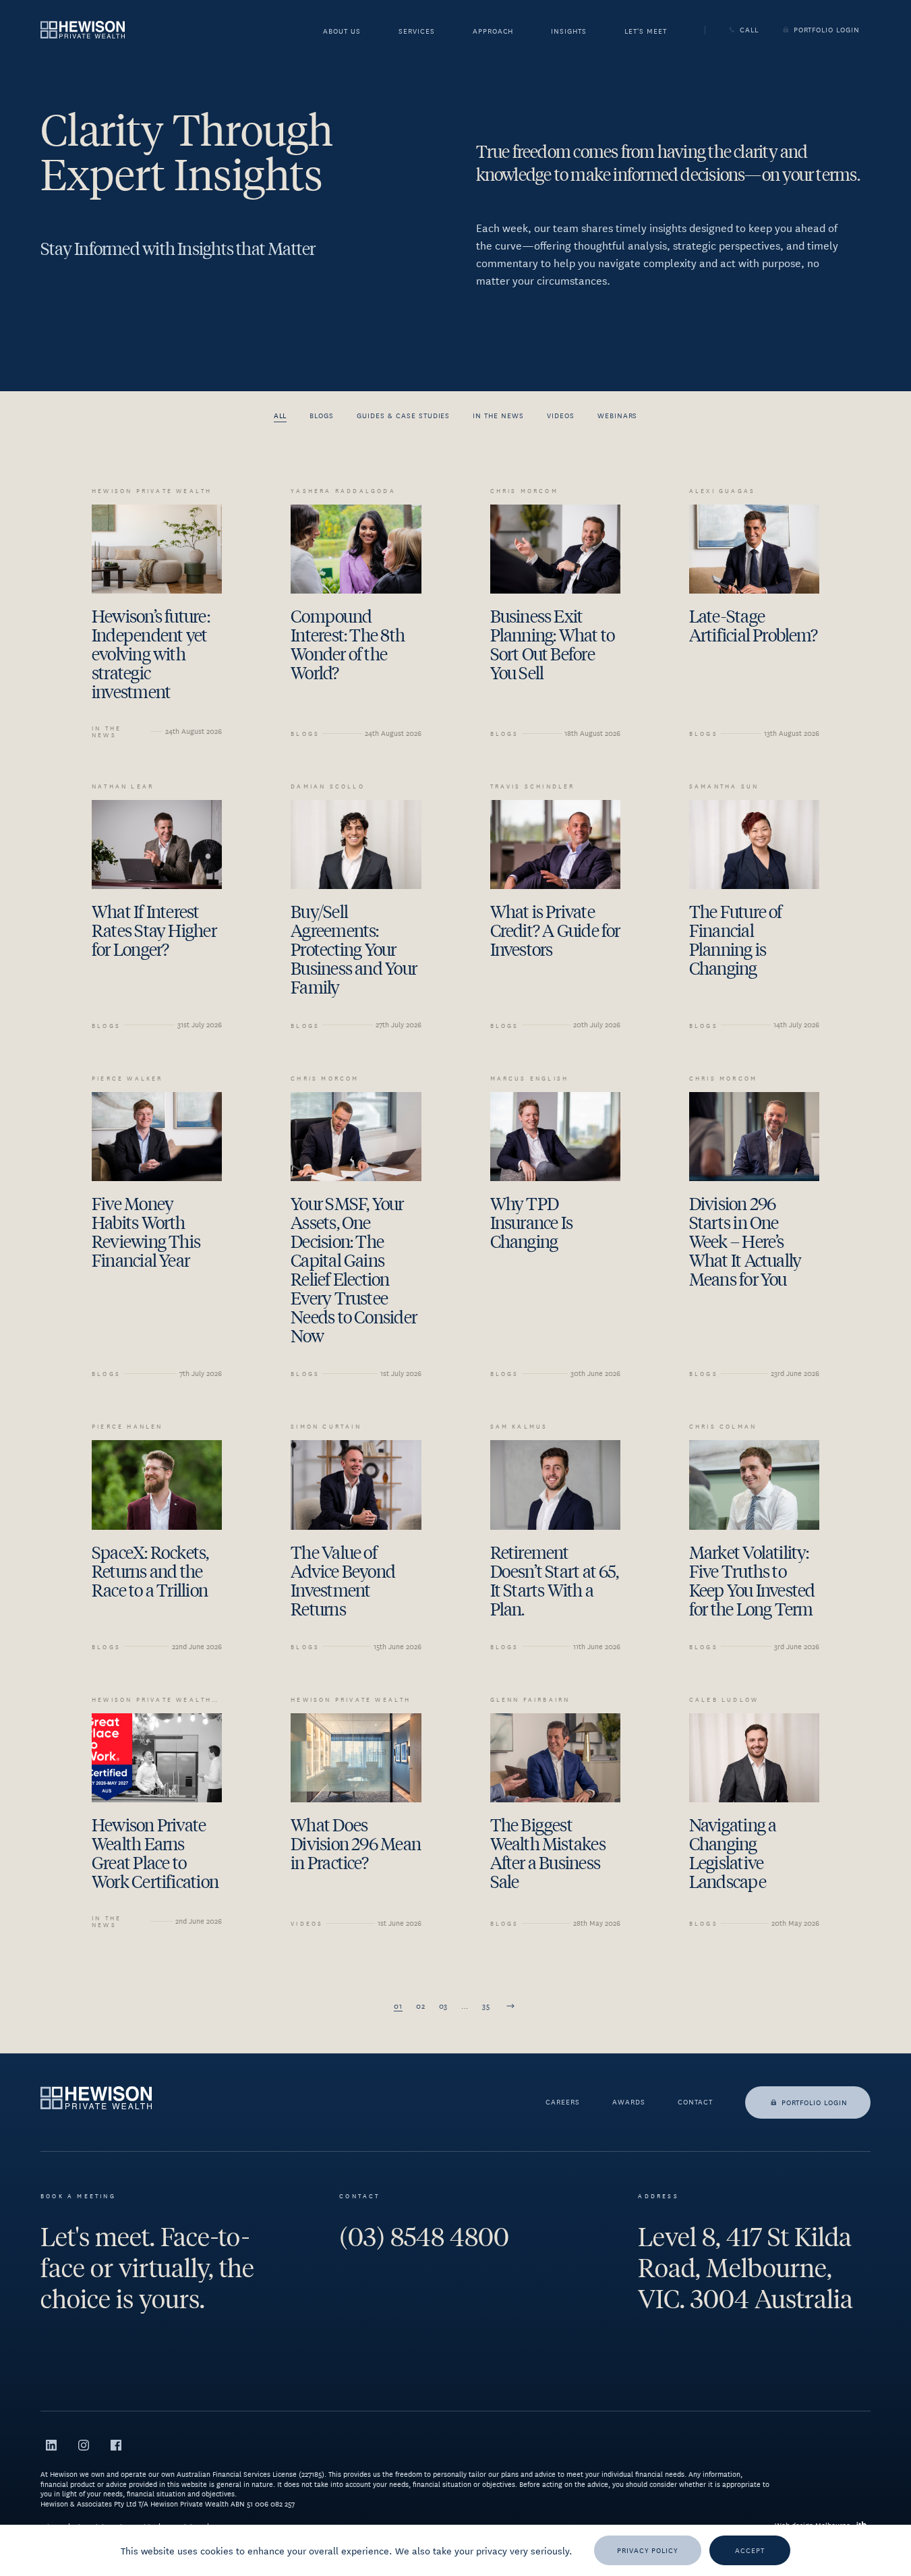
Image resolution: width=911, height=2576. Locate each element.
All (281, 415)
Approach (493, 32)
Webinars (618, 415)
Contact (695, 2102)
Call (749, 30)
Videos (561, 415)
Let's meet (646, 32)
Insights (569, 32)
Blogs (322, 415)
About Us (342, 32)
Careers (563, 2102)
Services (417, 32)
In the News (498, 415)
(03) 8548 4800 (424, 2237)
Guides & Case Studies (403, 415)
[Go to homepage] (83, 29)
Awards (629, 2102)
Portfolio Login (827, 30)
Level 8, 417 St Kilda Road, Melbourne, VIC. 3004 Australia (745, 2268)
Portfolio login (815, 2102)
